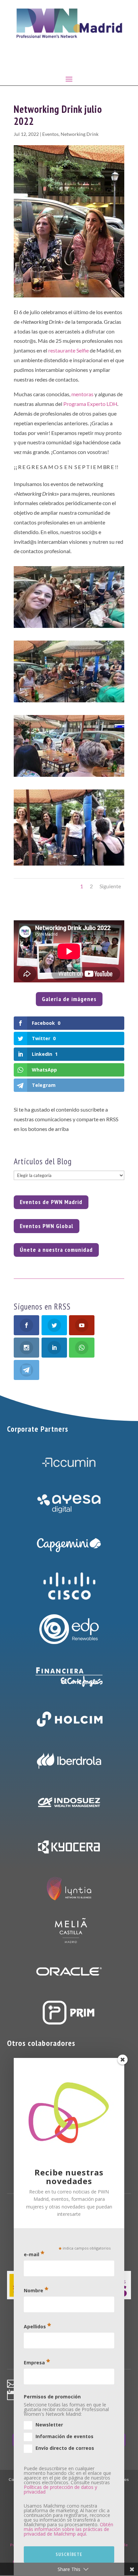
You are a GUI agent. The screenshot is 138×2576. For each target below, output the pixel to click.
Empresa (37, 2362)
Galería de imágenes (69, 999)
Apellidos (37, 2326)
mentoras (82, 394)
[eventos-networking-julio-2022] (69, 702)
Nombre (36, 2290)
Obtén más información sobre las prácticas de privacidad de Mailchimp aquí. (68, 2529)
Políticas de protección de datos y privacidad (60, 2489)
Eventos (50, 134)
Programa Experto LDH (90, 404)
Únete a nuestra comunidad (56, 1250)
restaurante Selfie (68, 350)
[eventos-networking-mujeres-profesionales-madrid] (69, 628)
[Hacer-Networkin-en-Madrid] (69, 777)
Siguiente (110, 886)
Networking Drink (80, 134)
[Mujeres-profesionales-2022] (69, 865)
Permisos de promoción (52, 2397)
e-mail (34, 2254)
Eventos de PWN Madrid (51, 1202)
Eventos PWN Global (47, 1226)
